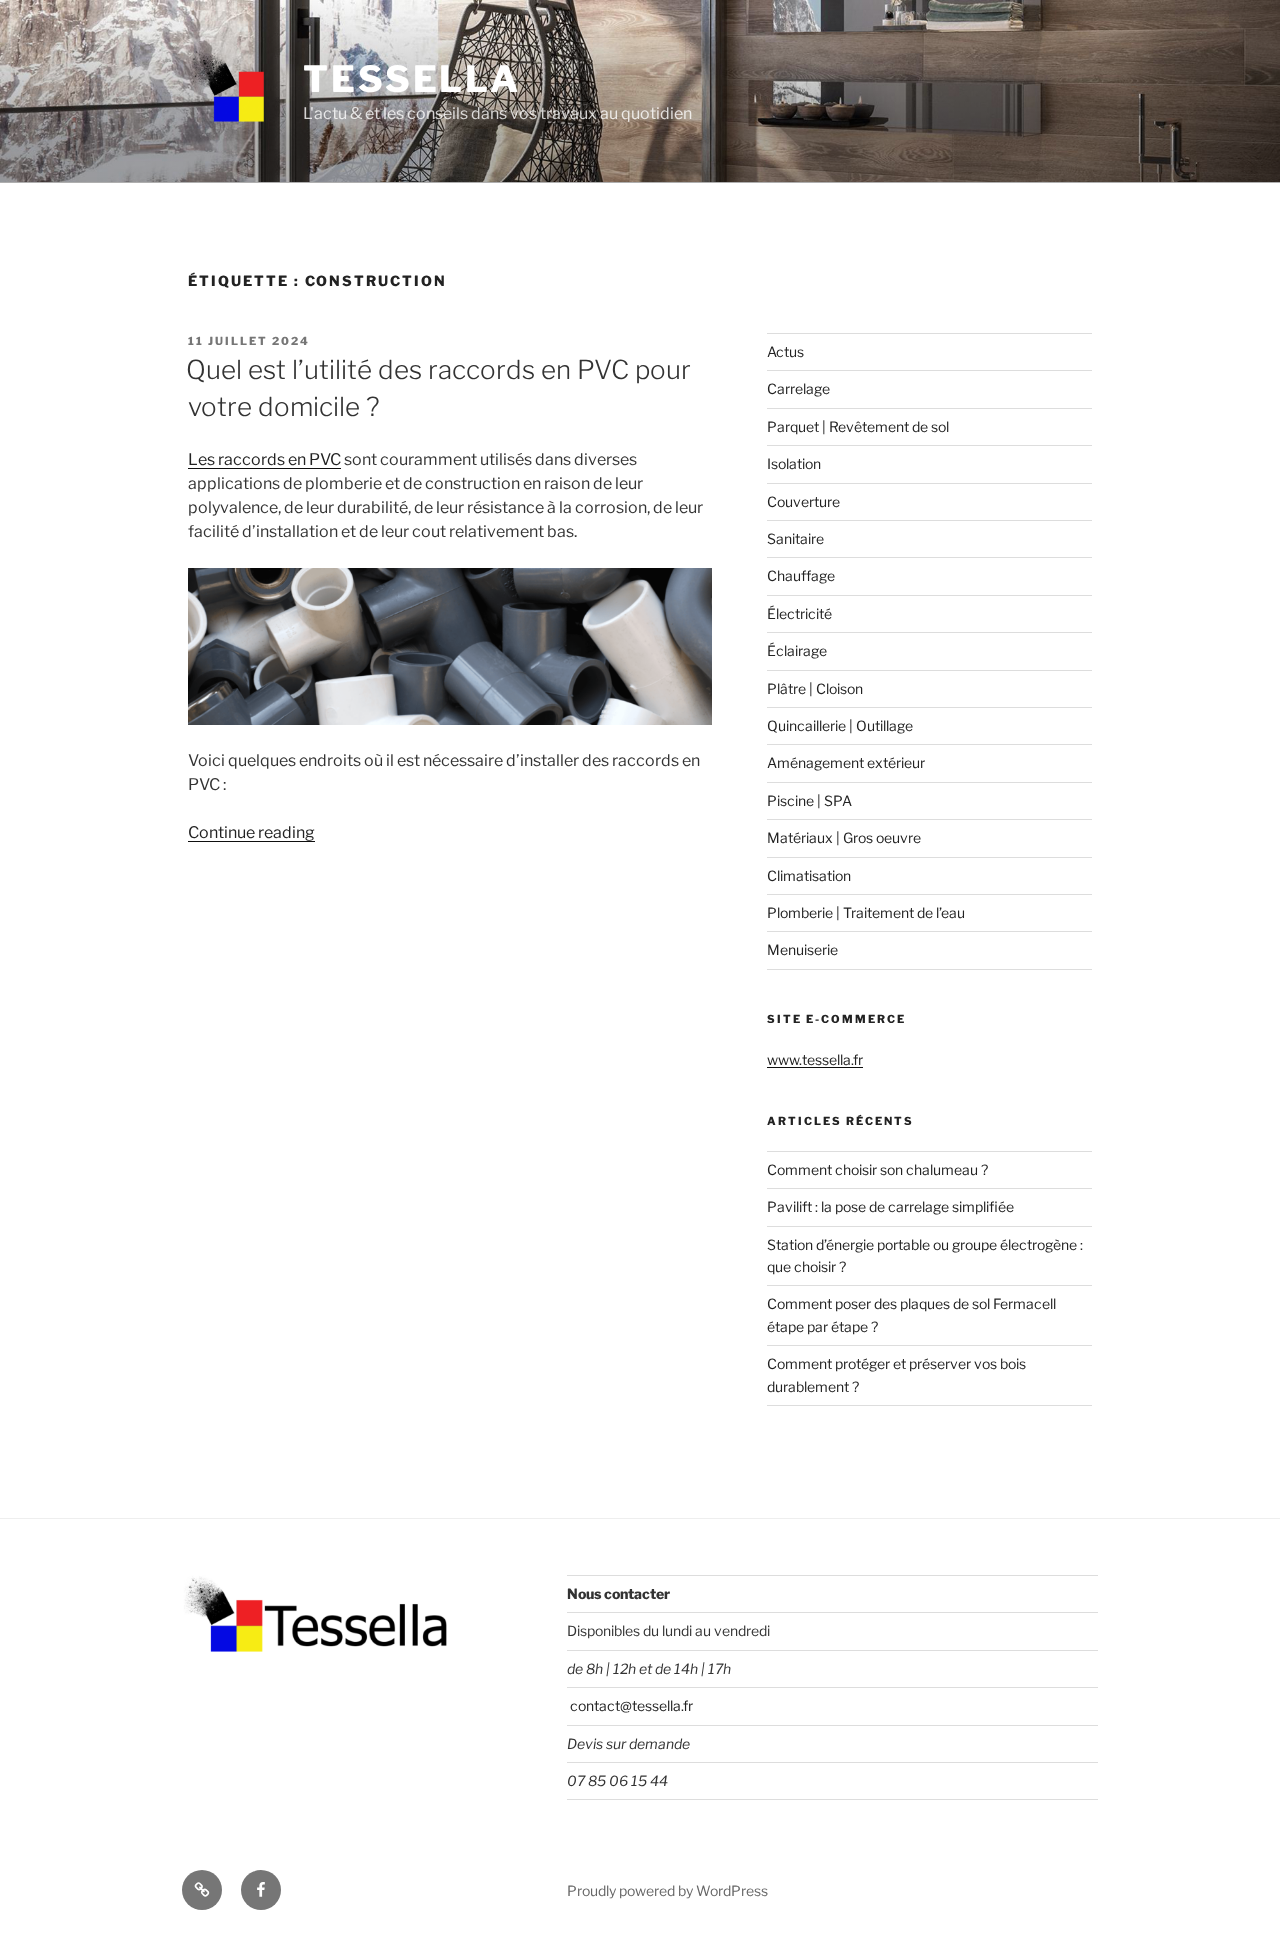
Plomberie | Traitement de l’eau (866, 912)
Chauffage (801, 575)
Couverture (803, 501)
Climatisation (809, 875)
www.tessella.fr (815, 1059)
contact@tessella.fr (630, 1705)
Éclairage (797, 650)
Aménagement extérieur (846, 762)
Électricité (799, 613)
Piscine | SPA (809, 800)
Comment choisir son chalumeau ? (877, 1169)
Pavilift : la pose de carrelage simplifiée (890, 1206)
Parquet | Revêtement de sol (858, 426)
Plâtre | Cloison (815, 688)
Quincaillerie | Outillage (840, 725)
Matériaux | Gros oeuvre (844, 837)
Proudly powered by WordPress (667, 1890)
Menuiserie (802, 949)
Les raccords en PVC (264, 459)
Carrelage (798, 388)
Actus (785, 351)
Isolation (794, 463)
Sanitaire (795, 538)
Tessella (412, 79)
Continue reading (251, 832)
